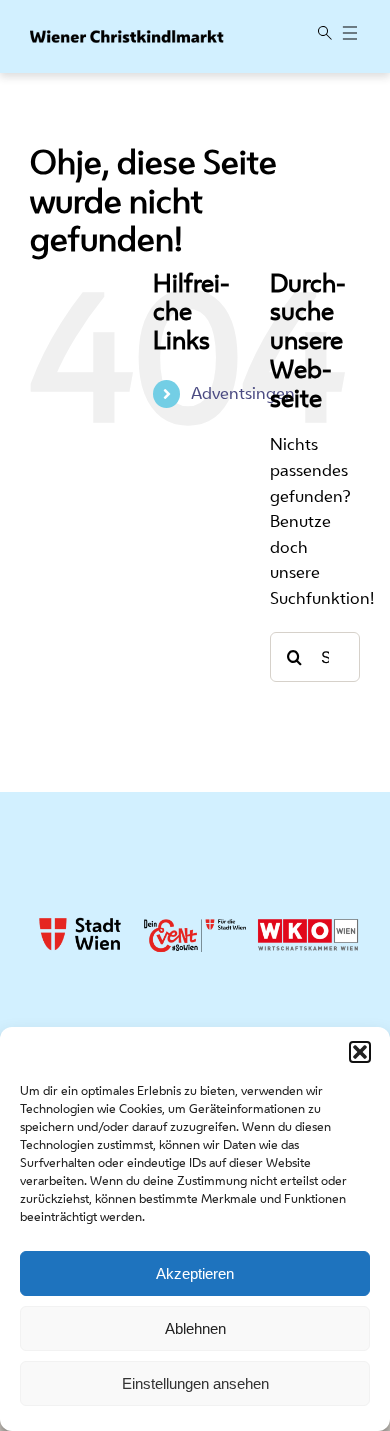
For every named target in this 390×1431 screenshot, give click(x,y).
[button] (360, 1052)
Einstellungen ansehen (195, 1383)
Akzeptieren (195, 1273)
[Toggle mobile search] (325, 34)
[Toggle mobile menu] (350, 34)
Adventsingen (243, 393)
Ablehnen (195, 1328)
